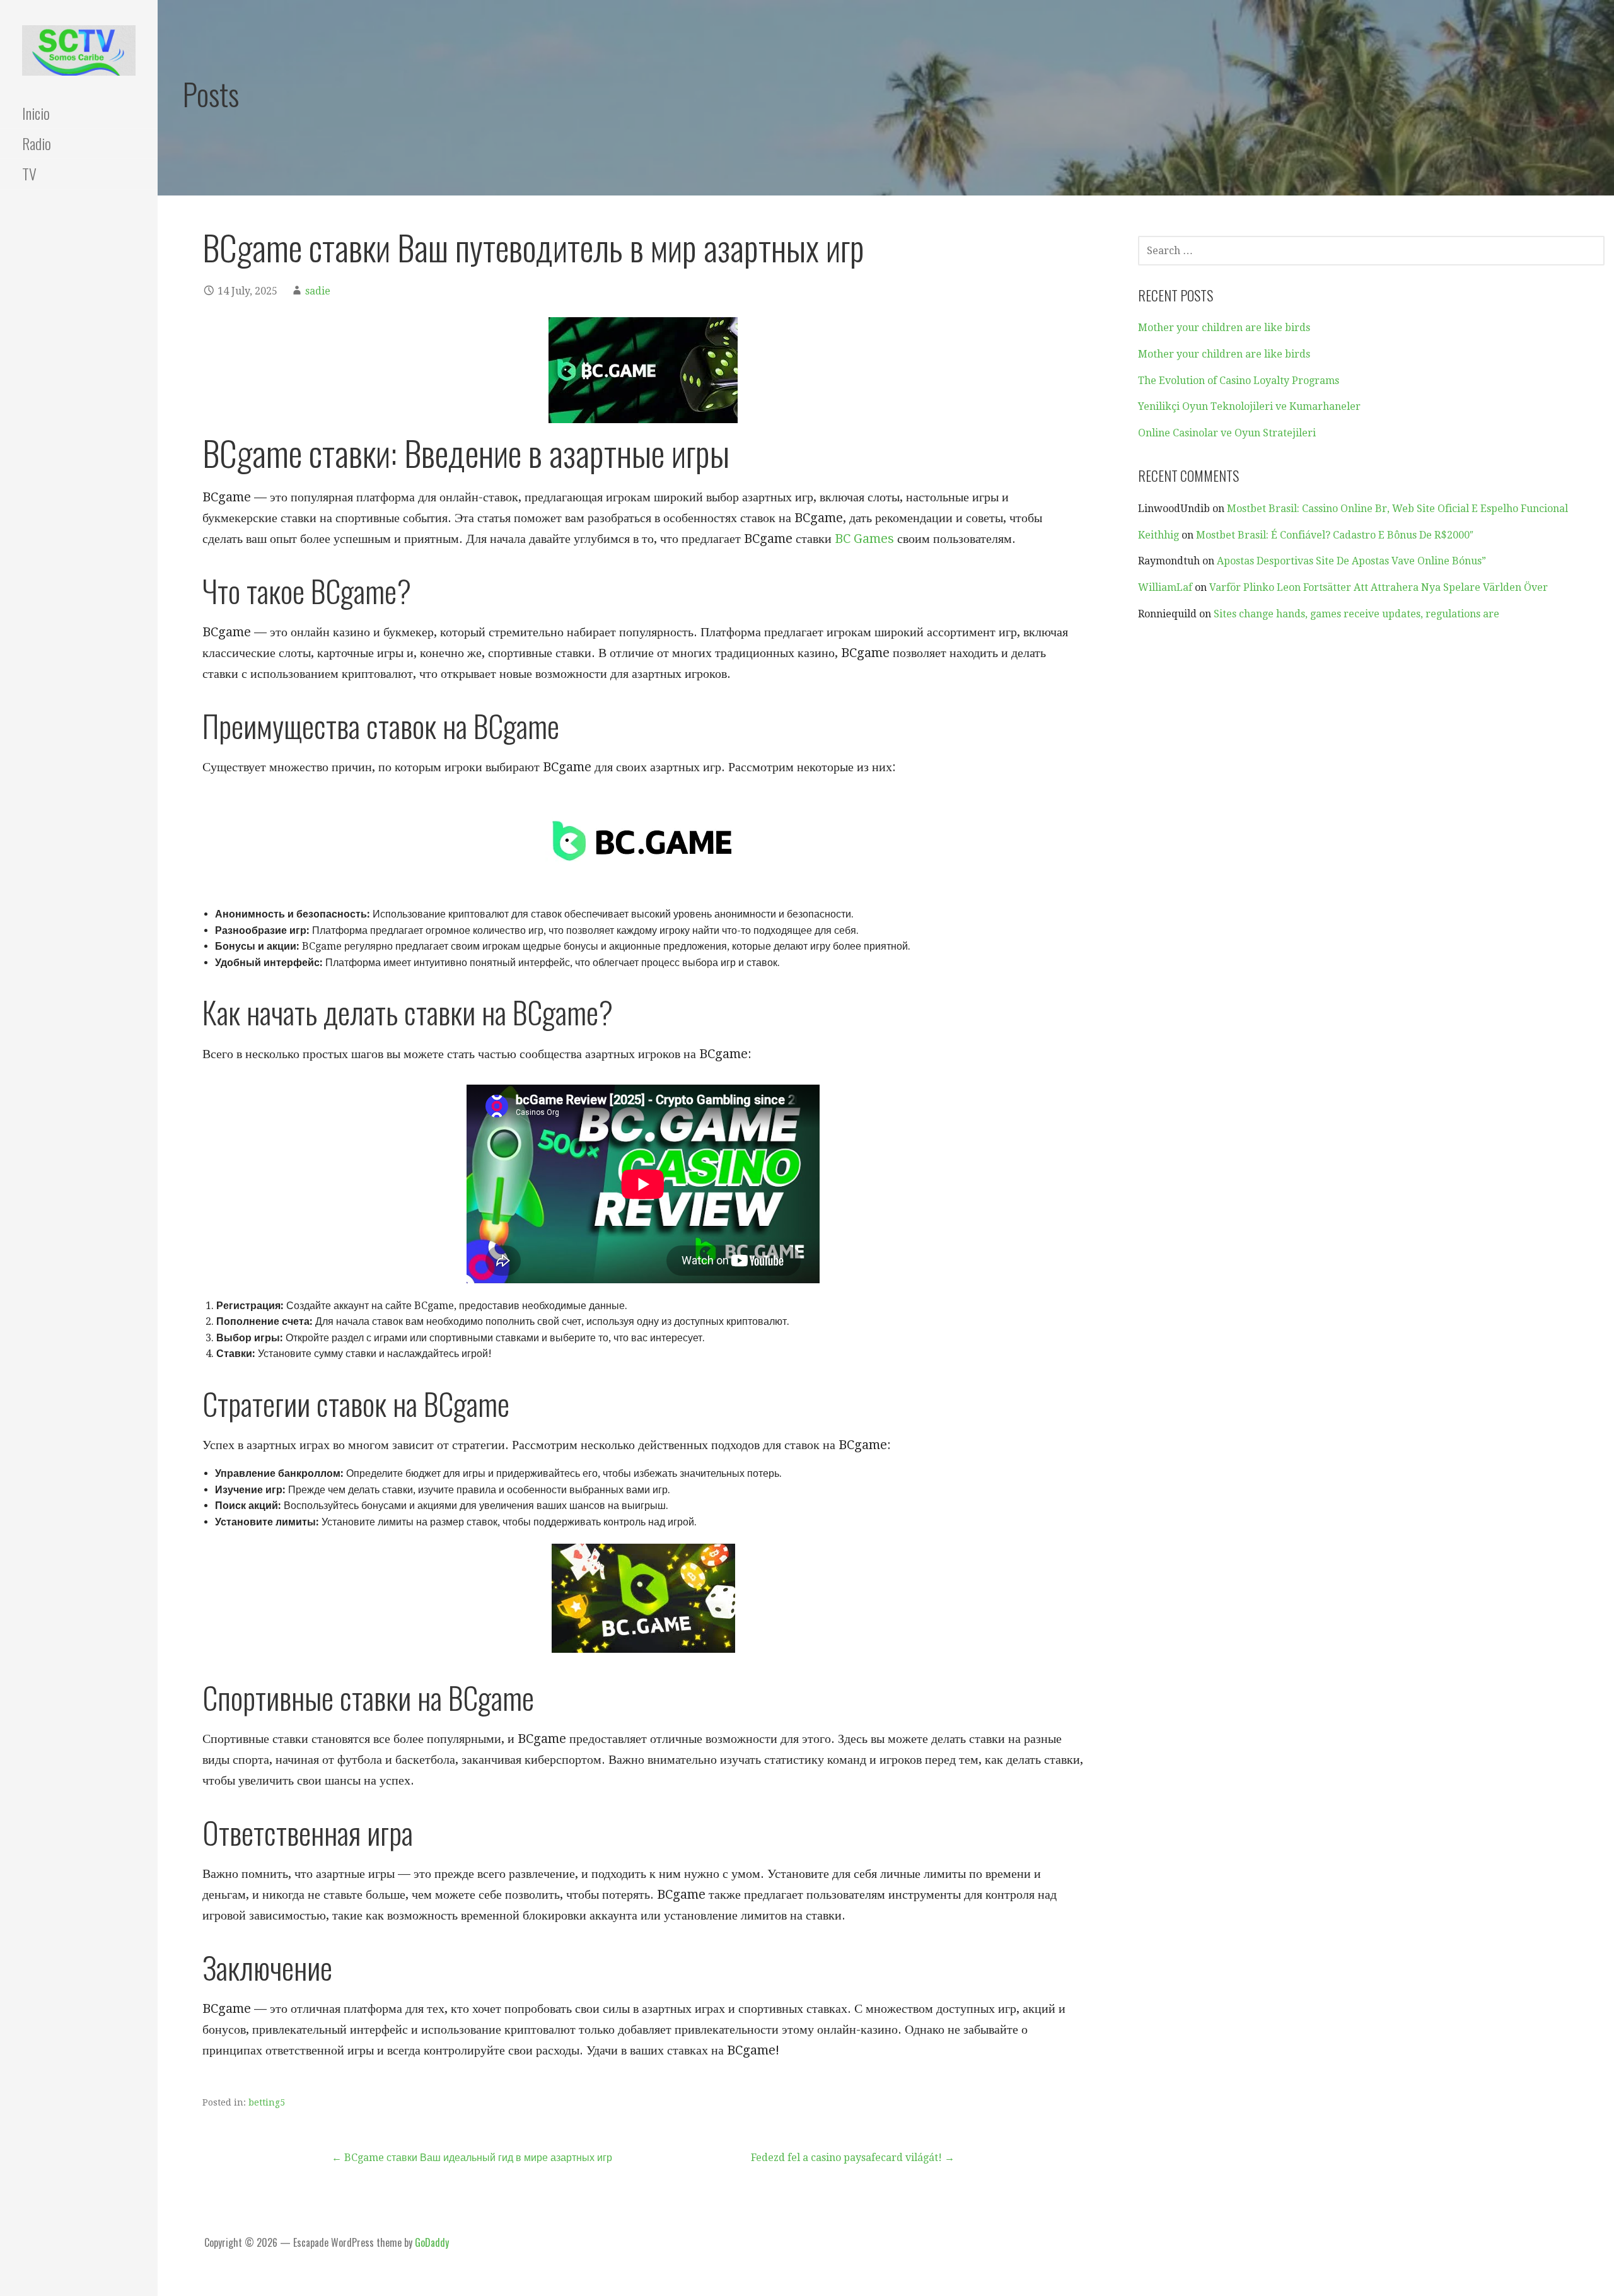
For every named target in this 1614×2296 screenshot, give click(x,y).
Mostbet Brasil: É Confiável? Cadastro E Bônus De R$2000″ (1335, 535)
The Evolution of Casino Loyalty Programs (1239, 381)
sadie (318, 291)
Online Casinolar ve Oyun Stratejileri (1227, 433)
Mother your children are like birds (1224, 328)
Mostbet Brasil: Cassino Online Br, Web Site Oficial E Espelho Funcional (1397, 509)
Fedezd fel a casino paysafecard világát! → (853, 2158)
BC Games (864, 539)
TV (29, 173)
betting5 (267, 2102)
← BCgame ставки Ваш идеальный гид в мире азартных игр (472, 2158)
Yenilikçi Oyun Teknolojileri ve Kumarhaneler (1249, 406)
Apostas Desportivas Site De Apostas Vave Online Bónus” (1351, 561)
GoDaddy (432, 2242)
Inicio (36, 113)
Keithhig (1158, 535)
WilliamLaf (1165, 587)
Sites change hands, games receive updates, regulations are (1356, 614)
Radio (37, 143)
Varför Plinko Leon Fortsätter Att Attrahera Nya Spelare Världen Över (1379, 587)
